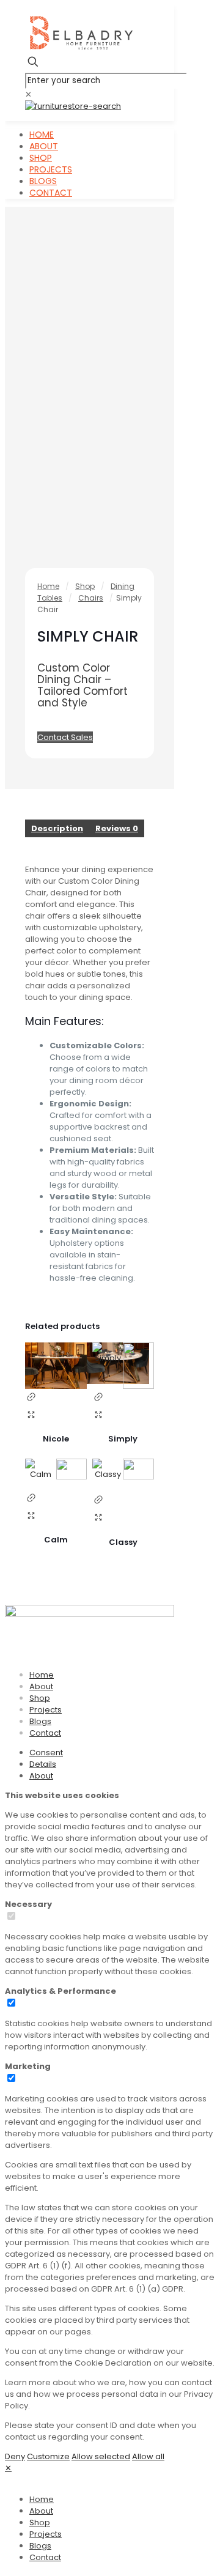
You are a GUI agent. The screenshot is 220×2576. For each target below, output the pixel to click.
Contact (45, 1733)
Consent (46, 1752)
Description (57, 828)
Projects (46, 1710)
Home (48, 586)
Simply (123, 1439)
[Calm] (56, 1474)
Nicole (56, 1439)
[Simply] (123, 1366)
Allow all (148, 2456)
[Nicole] (56, 1366)
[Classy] (123, 1475)
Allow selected (101, 2456)
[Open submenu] (57, 2499)
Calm (56, 1540)
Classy (123, 1542)
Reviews (117, 828)
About (41, 1686)
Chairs (91, 598)
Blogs (40, 1721)
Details (43, 1764)
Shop (85, 586)
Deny (15, 2456)
